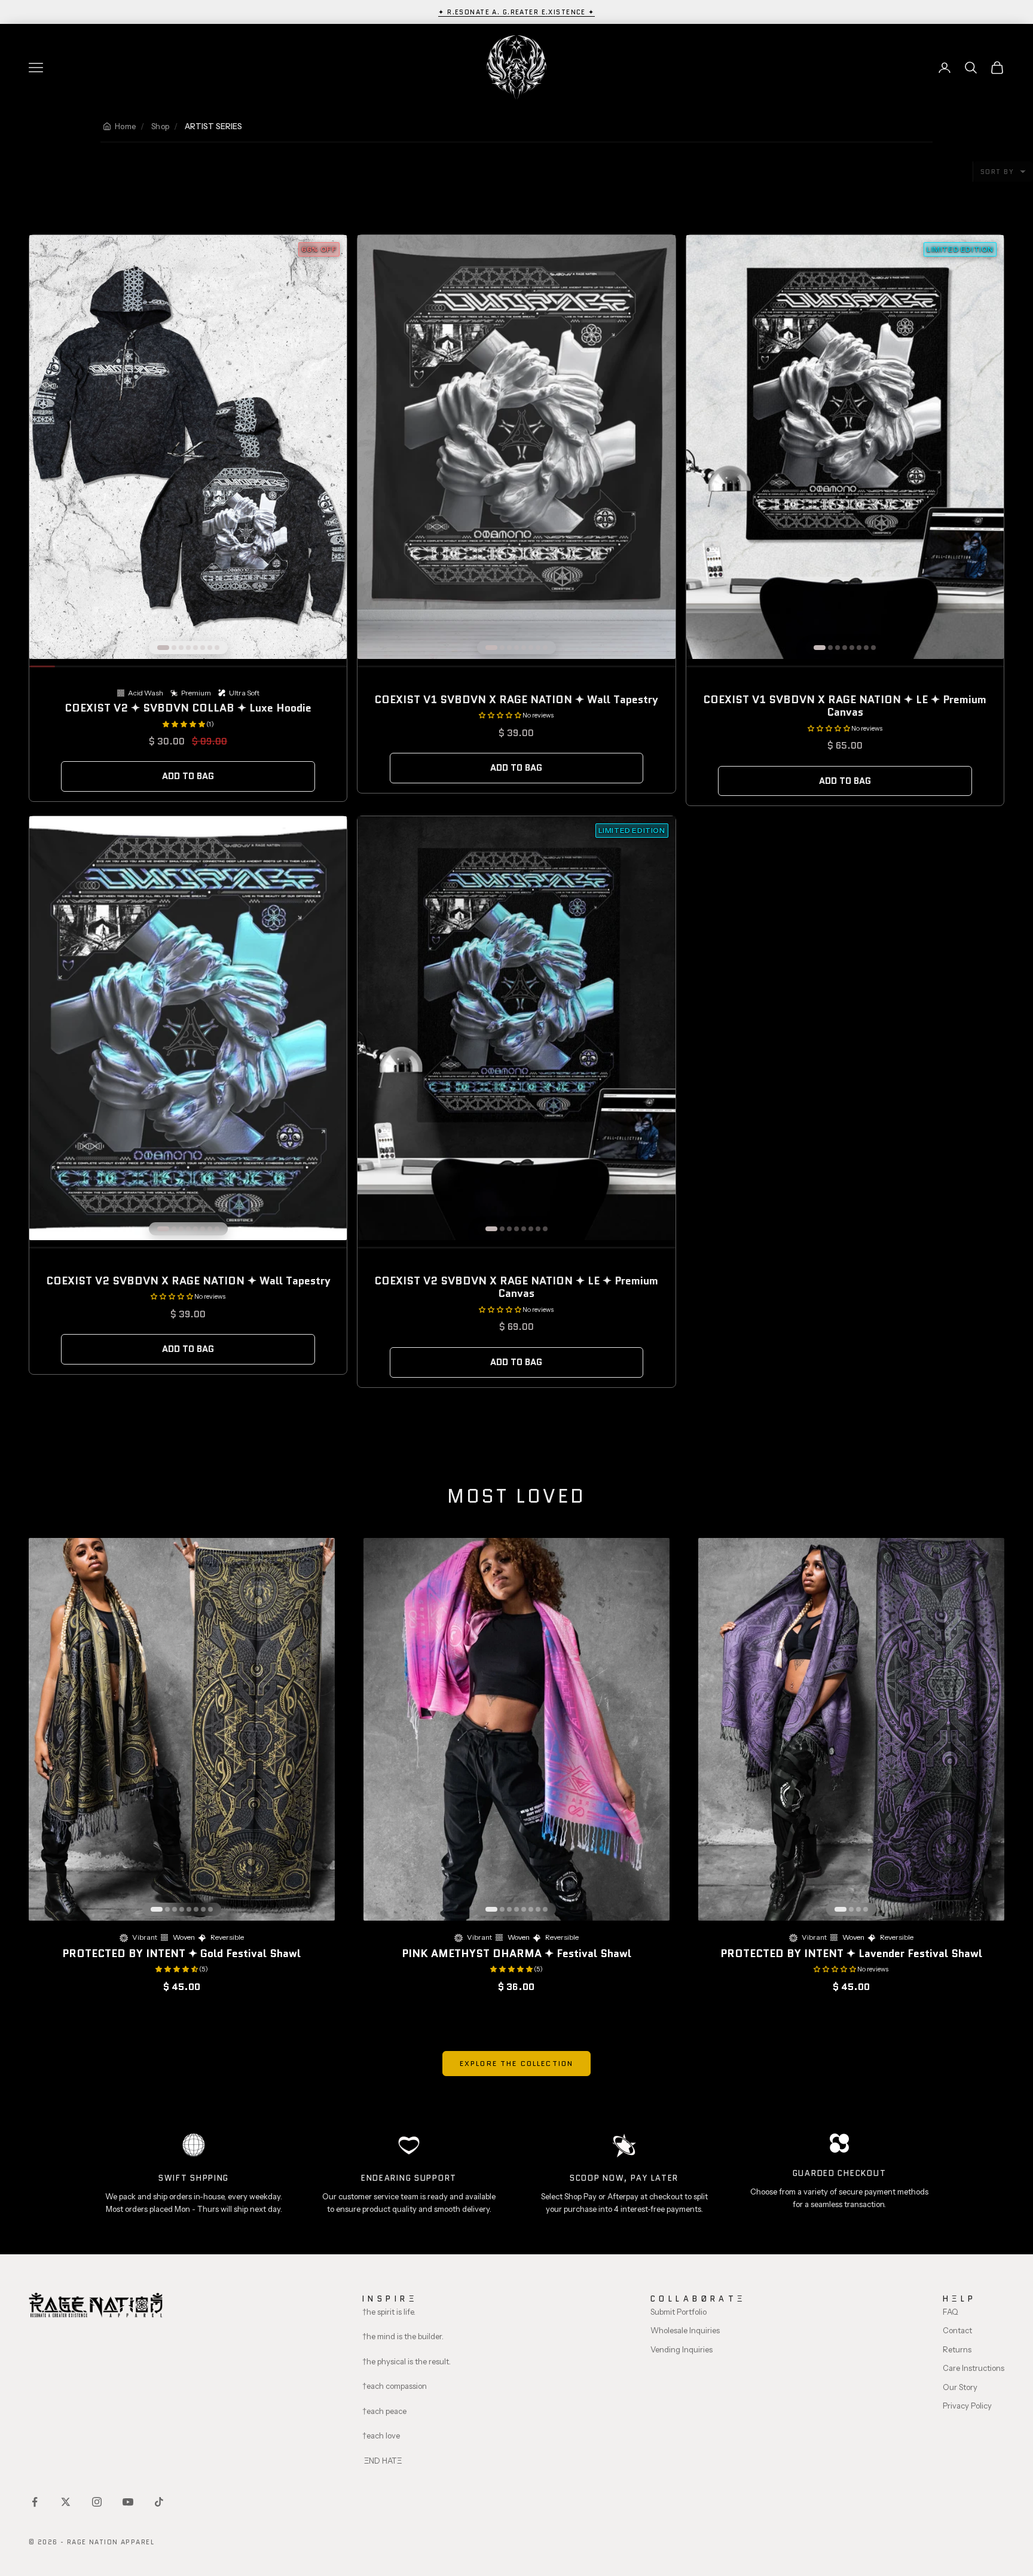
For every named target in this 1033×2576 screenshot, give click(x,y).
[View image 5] (195, 648)
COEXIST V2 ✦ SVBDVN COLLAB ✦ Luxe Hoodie (188, 708)
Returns (957, 2349)
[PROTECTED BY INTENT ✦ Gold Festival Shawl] (182, 1729)
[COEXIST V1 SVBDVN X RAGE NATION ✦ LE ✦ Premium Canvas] (845, 447)
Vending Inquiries (681, 2349)
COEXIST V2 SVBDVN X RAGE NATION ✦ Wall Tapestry (188, 1281)
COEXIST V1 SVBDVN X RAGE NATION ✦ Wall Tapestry (516, 700)
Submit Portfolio (679, 2312)
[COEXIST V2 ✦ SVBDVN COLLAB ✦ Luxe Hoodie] (188, 447)
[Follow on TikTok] (159, 2502)
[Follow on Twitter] (66, 2502)
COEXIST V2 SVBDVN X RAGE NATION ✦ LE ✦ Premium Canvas (516, 1287)
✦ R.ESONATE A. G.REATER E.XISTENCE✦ (516, 12)
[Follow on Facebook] (35, 2502)
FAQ (951, 2312)
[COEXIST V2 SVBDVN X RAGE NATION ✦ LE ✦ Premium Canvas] (516, 1028)
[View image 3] (181, 648)
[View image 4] (188, 648)
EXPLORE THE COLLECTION (517, 2063)
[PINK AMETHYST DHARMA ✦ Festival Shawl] (516, 1729)
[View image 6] (203, 648)
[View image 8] (217, 648)
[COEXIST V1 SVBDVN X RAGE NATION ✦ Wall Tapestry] (516, 447)
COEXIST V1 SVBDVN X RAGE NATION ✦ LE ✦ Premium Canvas (845, 706)
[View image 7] (210, 648)
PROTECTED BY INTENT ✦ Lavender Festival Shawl (851, 1954)
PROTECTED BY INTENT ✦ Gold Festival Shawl (181, 1954)
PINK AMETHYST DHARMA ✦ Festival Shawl (516, 1954)
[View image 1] (163, 648)
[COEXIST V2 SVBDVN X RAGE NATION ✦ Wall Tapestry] (188, 1028)
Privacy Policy (967, 2406)
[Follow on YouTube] (128, 2502)
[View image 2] (174, 648)
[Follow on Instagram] (97, 2502)
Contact (957, 2330)
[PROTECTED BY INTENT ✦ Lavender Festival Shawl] (851, 1729)
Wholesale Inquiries (685, 2330)
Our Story (960, 2387)
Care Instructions (974, 2368)
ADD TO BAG (188, 776)
